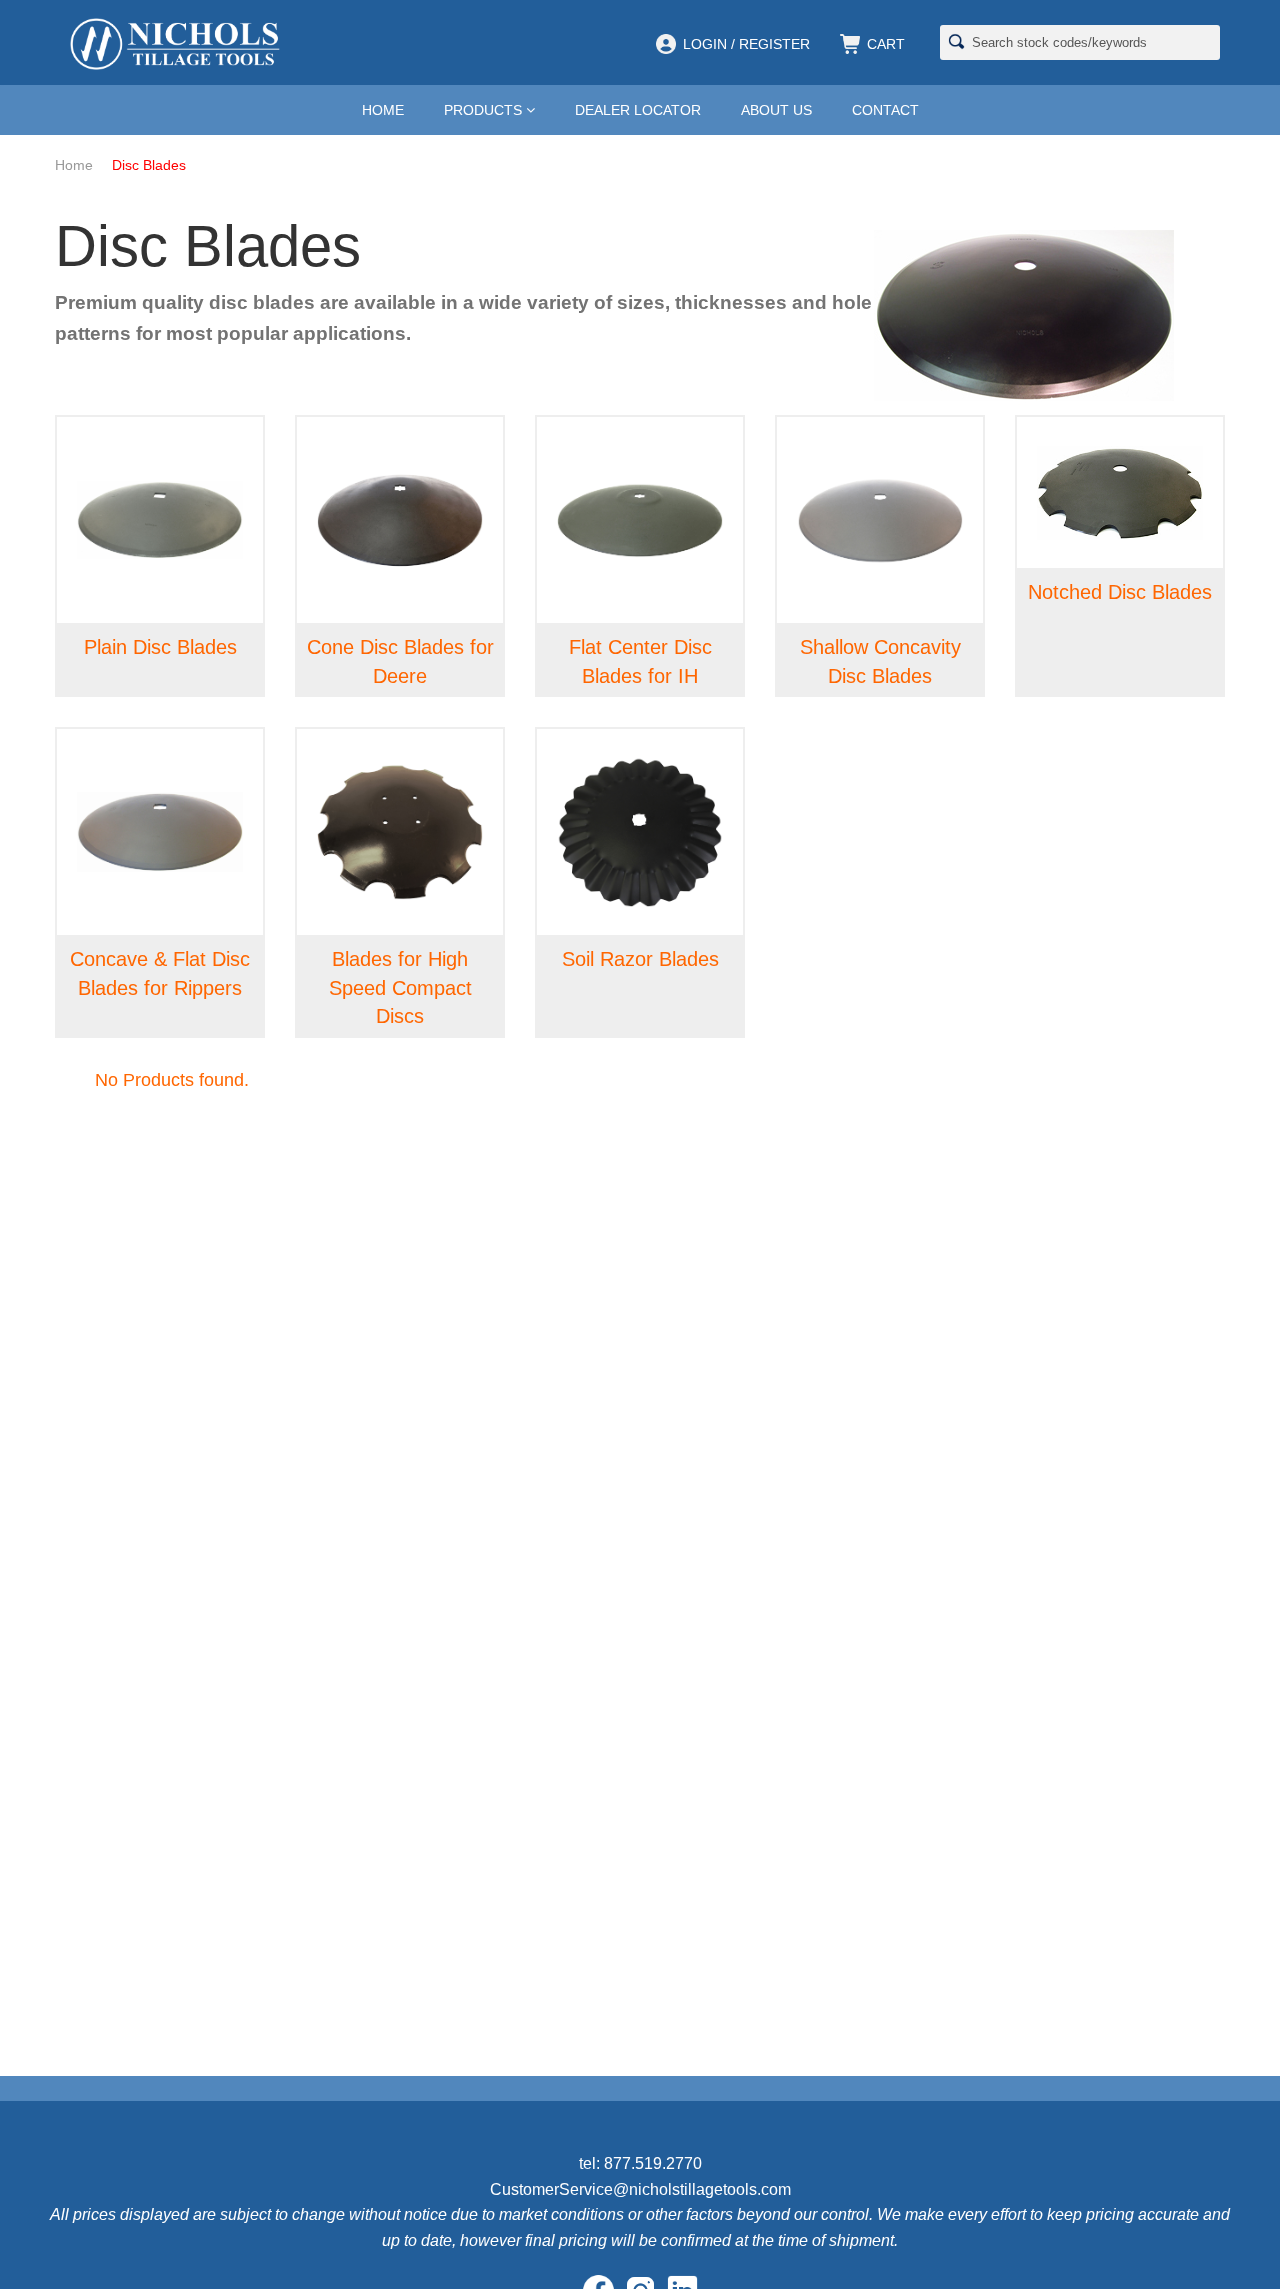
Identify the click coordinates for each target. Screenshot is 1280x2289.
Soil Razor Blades (640, 959)
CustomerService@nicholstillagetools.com (640, 2189)
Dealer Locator (638, 110)
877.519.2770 (653, 2163)
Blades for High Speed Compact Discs (400, 987)
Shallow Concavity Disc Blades (880, 661)
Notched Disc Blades (1120, 592)
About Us (776, 110)
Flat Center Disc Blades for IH (640, 661)
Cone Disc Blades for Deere (400, 661)
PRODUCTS (485, 110)
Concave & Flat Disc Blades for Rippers (160, 973)
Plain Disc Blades (160, 647)
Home (383, 110)
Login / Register (746, 44)
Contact (885, 110)
